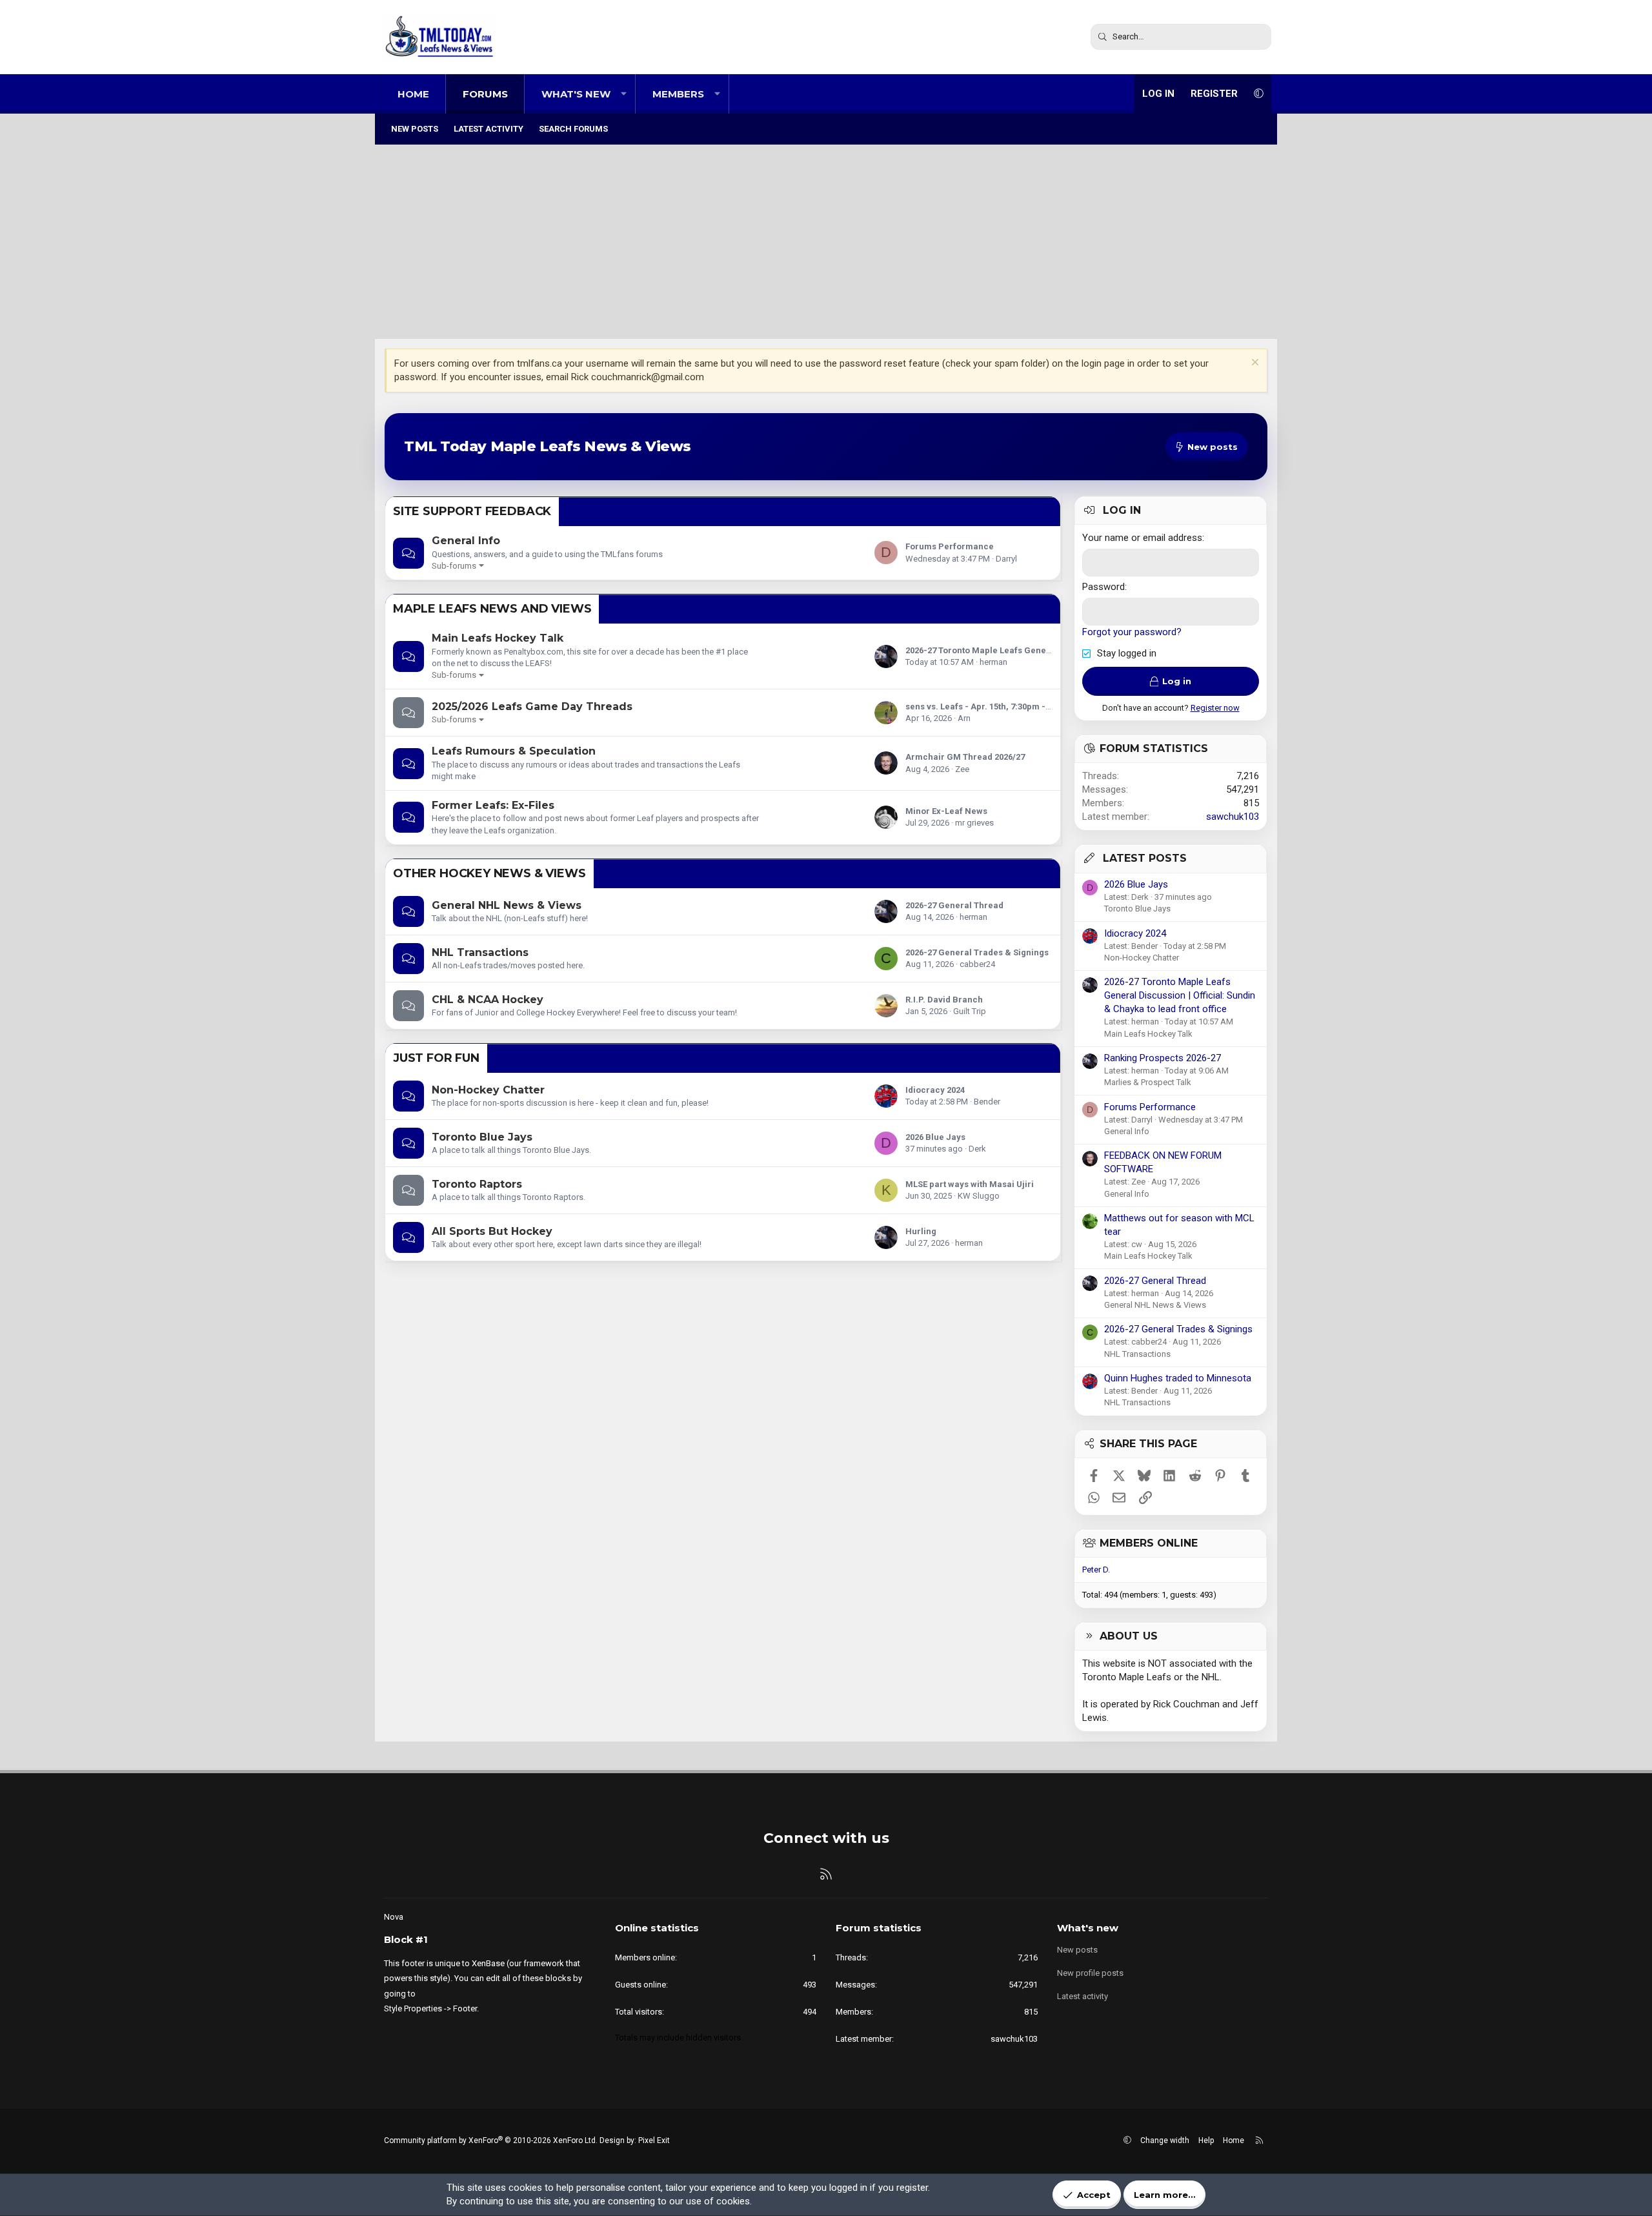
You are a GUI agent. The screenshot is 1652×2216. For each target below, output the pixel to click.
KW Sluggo (979, 1196)
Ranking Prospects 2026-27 (1163, 1058)
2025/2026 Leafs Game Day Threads (532, 706)
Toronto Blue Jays (482, 1137)
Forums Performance (950, 546)
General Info (466, 541)
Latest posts (1145, 858)
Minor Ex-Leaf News (946, 811)
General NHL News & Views (507, 905)
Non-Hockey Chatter (488, 1090)
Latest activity (489, 129)
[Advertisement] (826, 242)
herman (993, 662)
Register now (1215, 708)
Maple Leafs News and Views (492, 609)
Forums (485, 94)
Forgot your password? (1132, 632)
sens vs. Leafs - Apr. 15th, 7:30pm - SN (982, 706)
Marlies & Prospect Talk (1148, 1082)
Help (1206, 2140)
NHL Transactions (480, 952)
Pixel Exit (654, 2140)
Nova (394, 1917)
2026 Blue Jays (935, 1137)
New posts (415, 129)
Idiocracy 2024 (935, 1090)
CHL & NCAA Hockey (488, 1000)
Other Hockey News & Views (489, 873)
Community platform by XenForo (491, 2140)
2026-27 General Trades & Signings (977, 952)
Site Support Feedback (472, 511)
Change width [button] (1165, 2140)
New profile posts (1090, 1973)
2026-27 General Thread (954, 905)
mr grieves (974, 823)
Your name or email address (1142, 538)
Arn (964, 718)
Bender (987, 1102)
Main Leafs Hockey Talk (498, 638)
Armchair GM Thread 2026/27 (965, 757)
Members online (1149, 1543)
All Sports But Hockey (492, 1231)
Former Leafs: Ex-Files (493, 805)
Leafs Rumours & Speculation (514, 751)
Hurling (921, 1231)
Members (678, 94)
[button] (624, 94)
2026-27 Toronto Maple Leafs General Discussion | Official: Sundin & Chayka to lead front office (1180, 995)
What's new (576, 94)
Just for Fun (436, 1058)
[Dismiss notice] (1254, 364)
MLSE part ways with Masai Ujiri (970, 1184)
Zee (962, 769)
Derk (977, 1149)
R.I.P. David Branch (944, 1000)
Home (413, 94)
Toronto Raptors (477, 1184)
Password (1103, 587)
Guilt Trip (970, 1011)
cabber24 (977, 964)
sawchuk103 (1233, 817)
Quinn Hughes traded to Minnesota (1178, 1378)
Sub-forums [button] (454, 566)
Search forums (573, 129)
